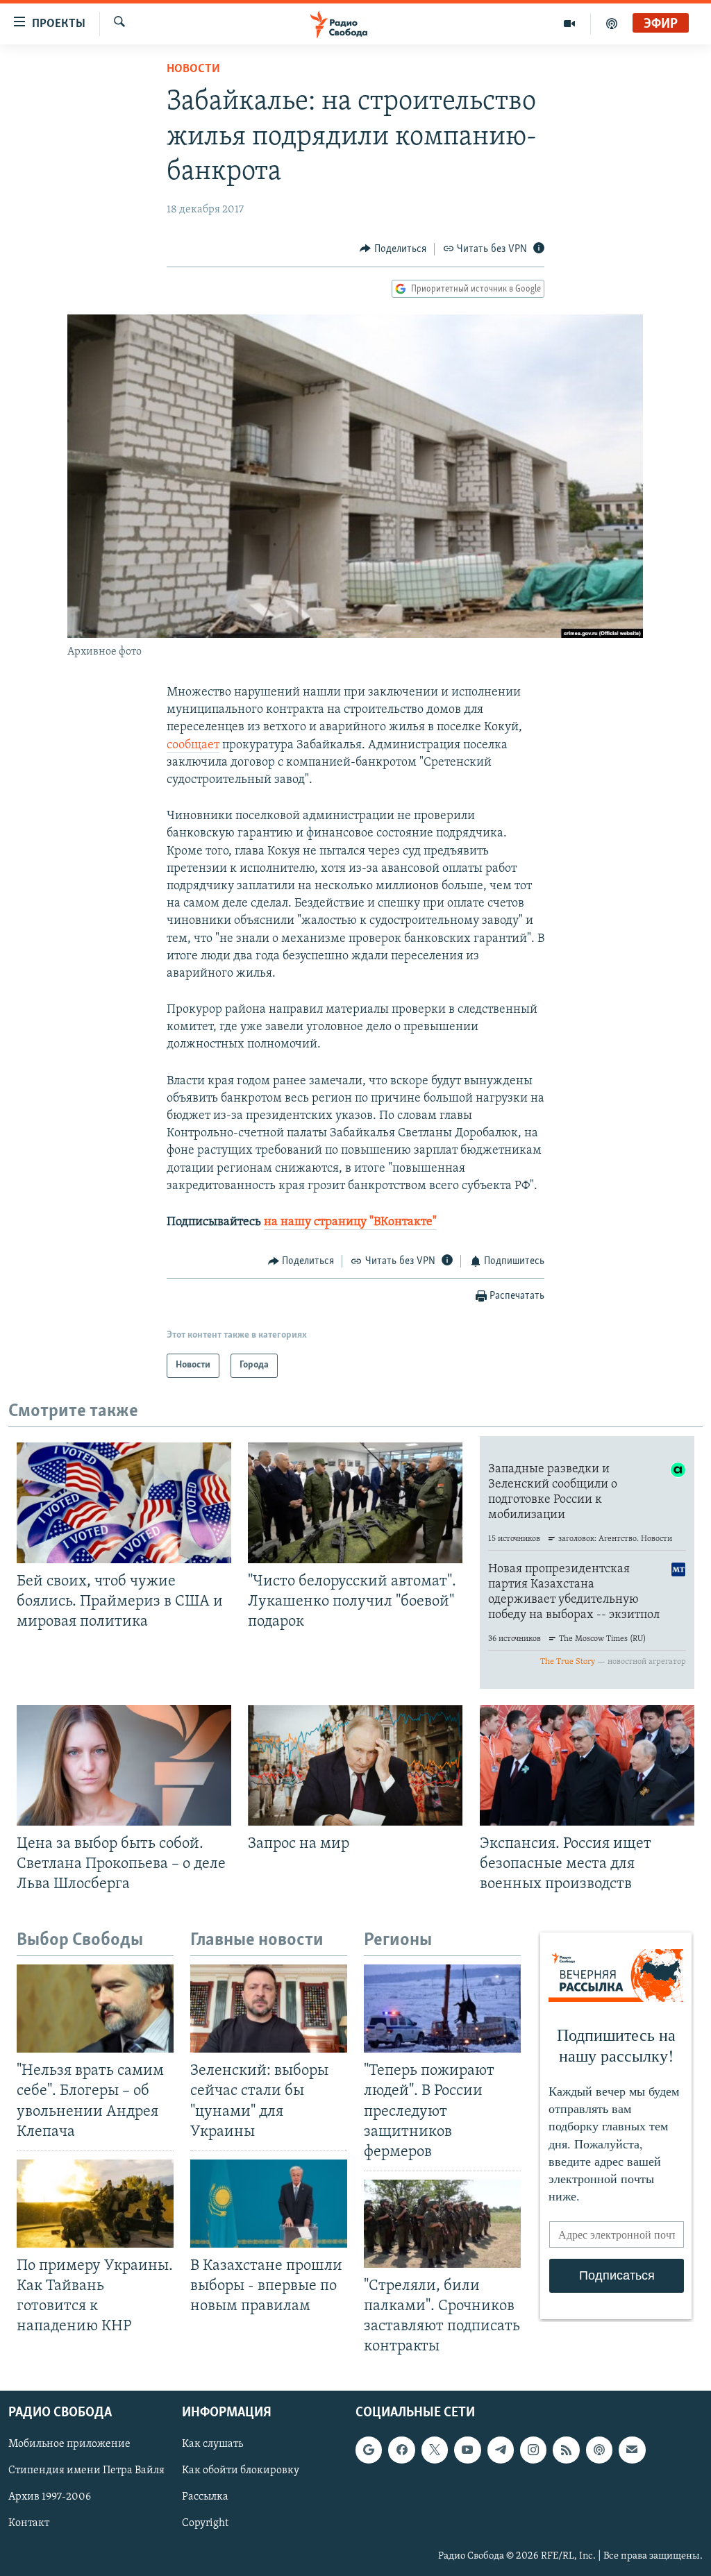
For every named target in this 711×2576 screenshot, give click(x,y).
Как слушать (212, 2444)
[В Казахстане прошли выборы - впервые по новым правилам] (269, 2204)
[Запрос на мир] (355, 1765)
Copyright (205, 2523)
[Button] (393, 249)
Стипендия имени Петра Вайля (86, 2470)
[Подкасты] (599, 2450)
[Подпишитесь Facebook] (401, 2450)
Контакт (29, 2523)
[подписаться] (632, 2450)
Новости (193, 69)
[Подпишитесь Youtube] (467, 2450)
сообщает (193, 746)
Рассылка (205, 2497)
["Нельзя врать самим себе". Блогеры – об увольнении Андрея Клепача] (95, 2009)
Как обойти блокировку (241, 2470)
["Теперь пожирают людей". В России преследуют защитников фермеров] (442, 2009)
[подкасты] (612, 24)
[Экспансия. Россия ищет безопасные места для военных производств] (587, 1765)
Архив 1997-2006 (50, 2497)
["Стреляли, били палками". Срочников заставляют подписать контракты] (442, 2224)
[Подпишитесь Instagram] (533, 2450)
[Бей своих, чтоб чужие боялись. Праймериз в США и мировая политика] (124, 1503)
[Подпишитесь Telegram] (501, 2450)
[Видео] (570, 24)
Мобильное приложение (69, 2444)
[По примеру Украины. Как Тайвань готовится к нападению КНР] (95, 2204)
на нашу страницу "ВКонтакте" (350, 1222)
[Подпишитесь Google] (369, 2450)
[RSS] (566, 2450)
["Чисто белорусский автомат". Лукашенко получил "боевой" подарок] (355, 1503)
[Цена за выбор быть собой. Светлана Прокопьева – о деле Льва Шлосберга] (124, 1765)
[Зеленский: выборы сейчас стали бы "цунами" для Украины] (269, 2009)
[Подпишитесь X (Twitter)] (435, 2450)
